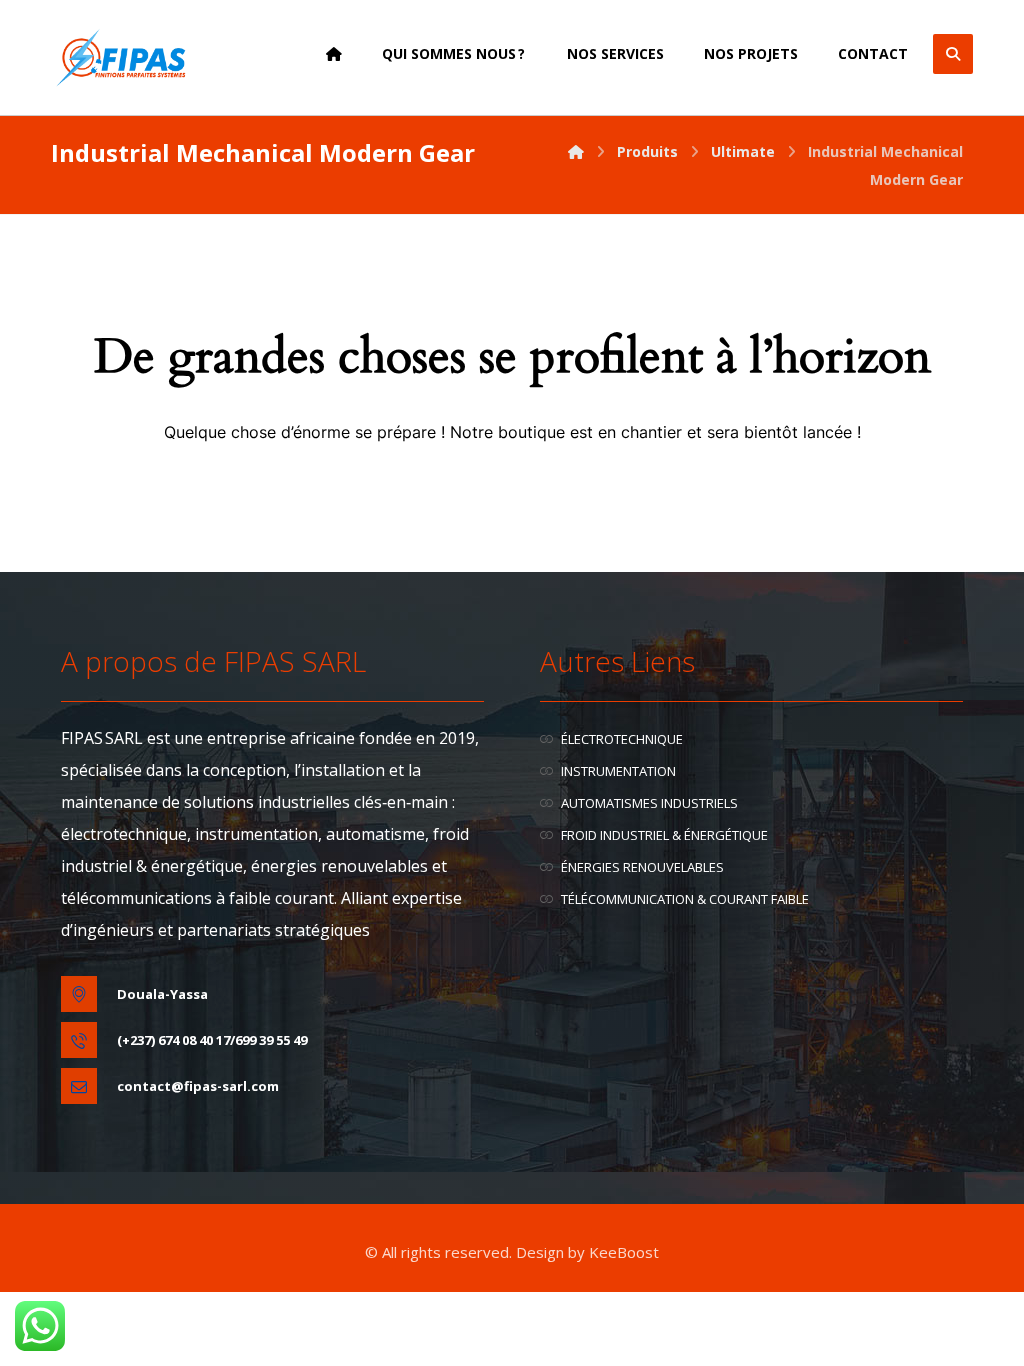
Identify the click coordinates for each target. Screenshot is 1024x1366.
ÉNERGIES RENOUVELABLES (642, 867)
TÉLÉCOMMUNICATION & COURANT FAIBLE (685, 899)
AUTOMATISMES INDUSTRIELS (649, 803)
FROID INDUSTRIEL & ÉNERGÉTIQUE (664, 835)
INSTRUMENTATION (618, 771)
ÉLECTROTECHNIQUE (622, 739)
